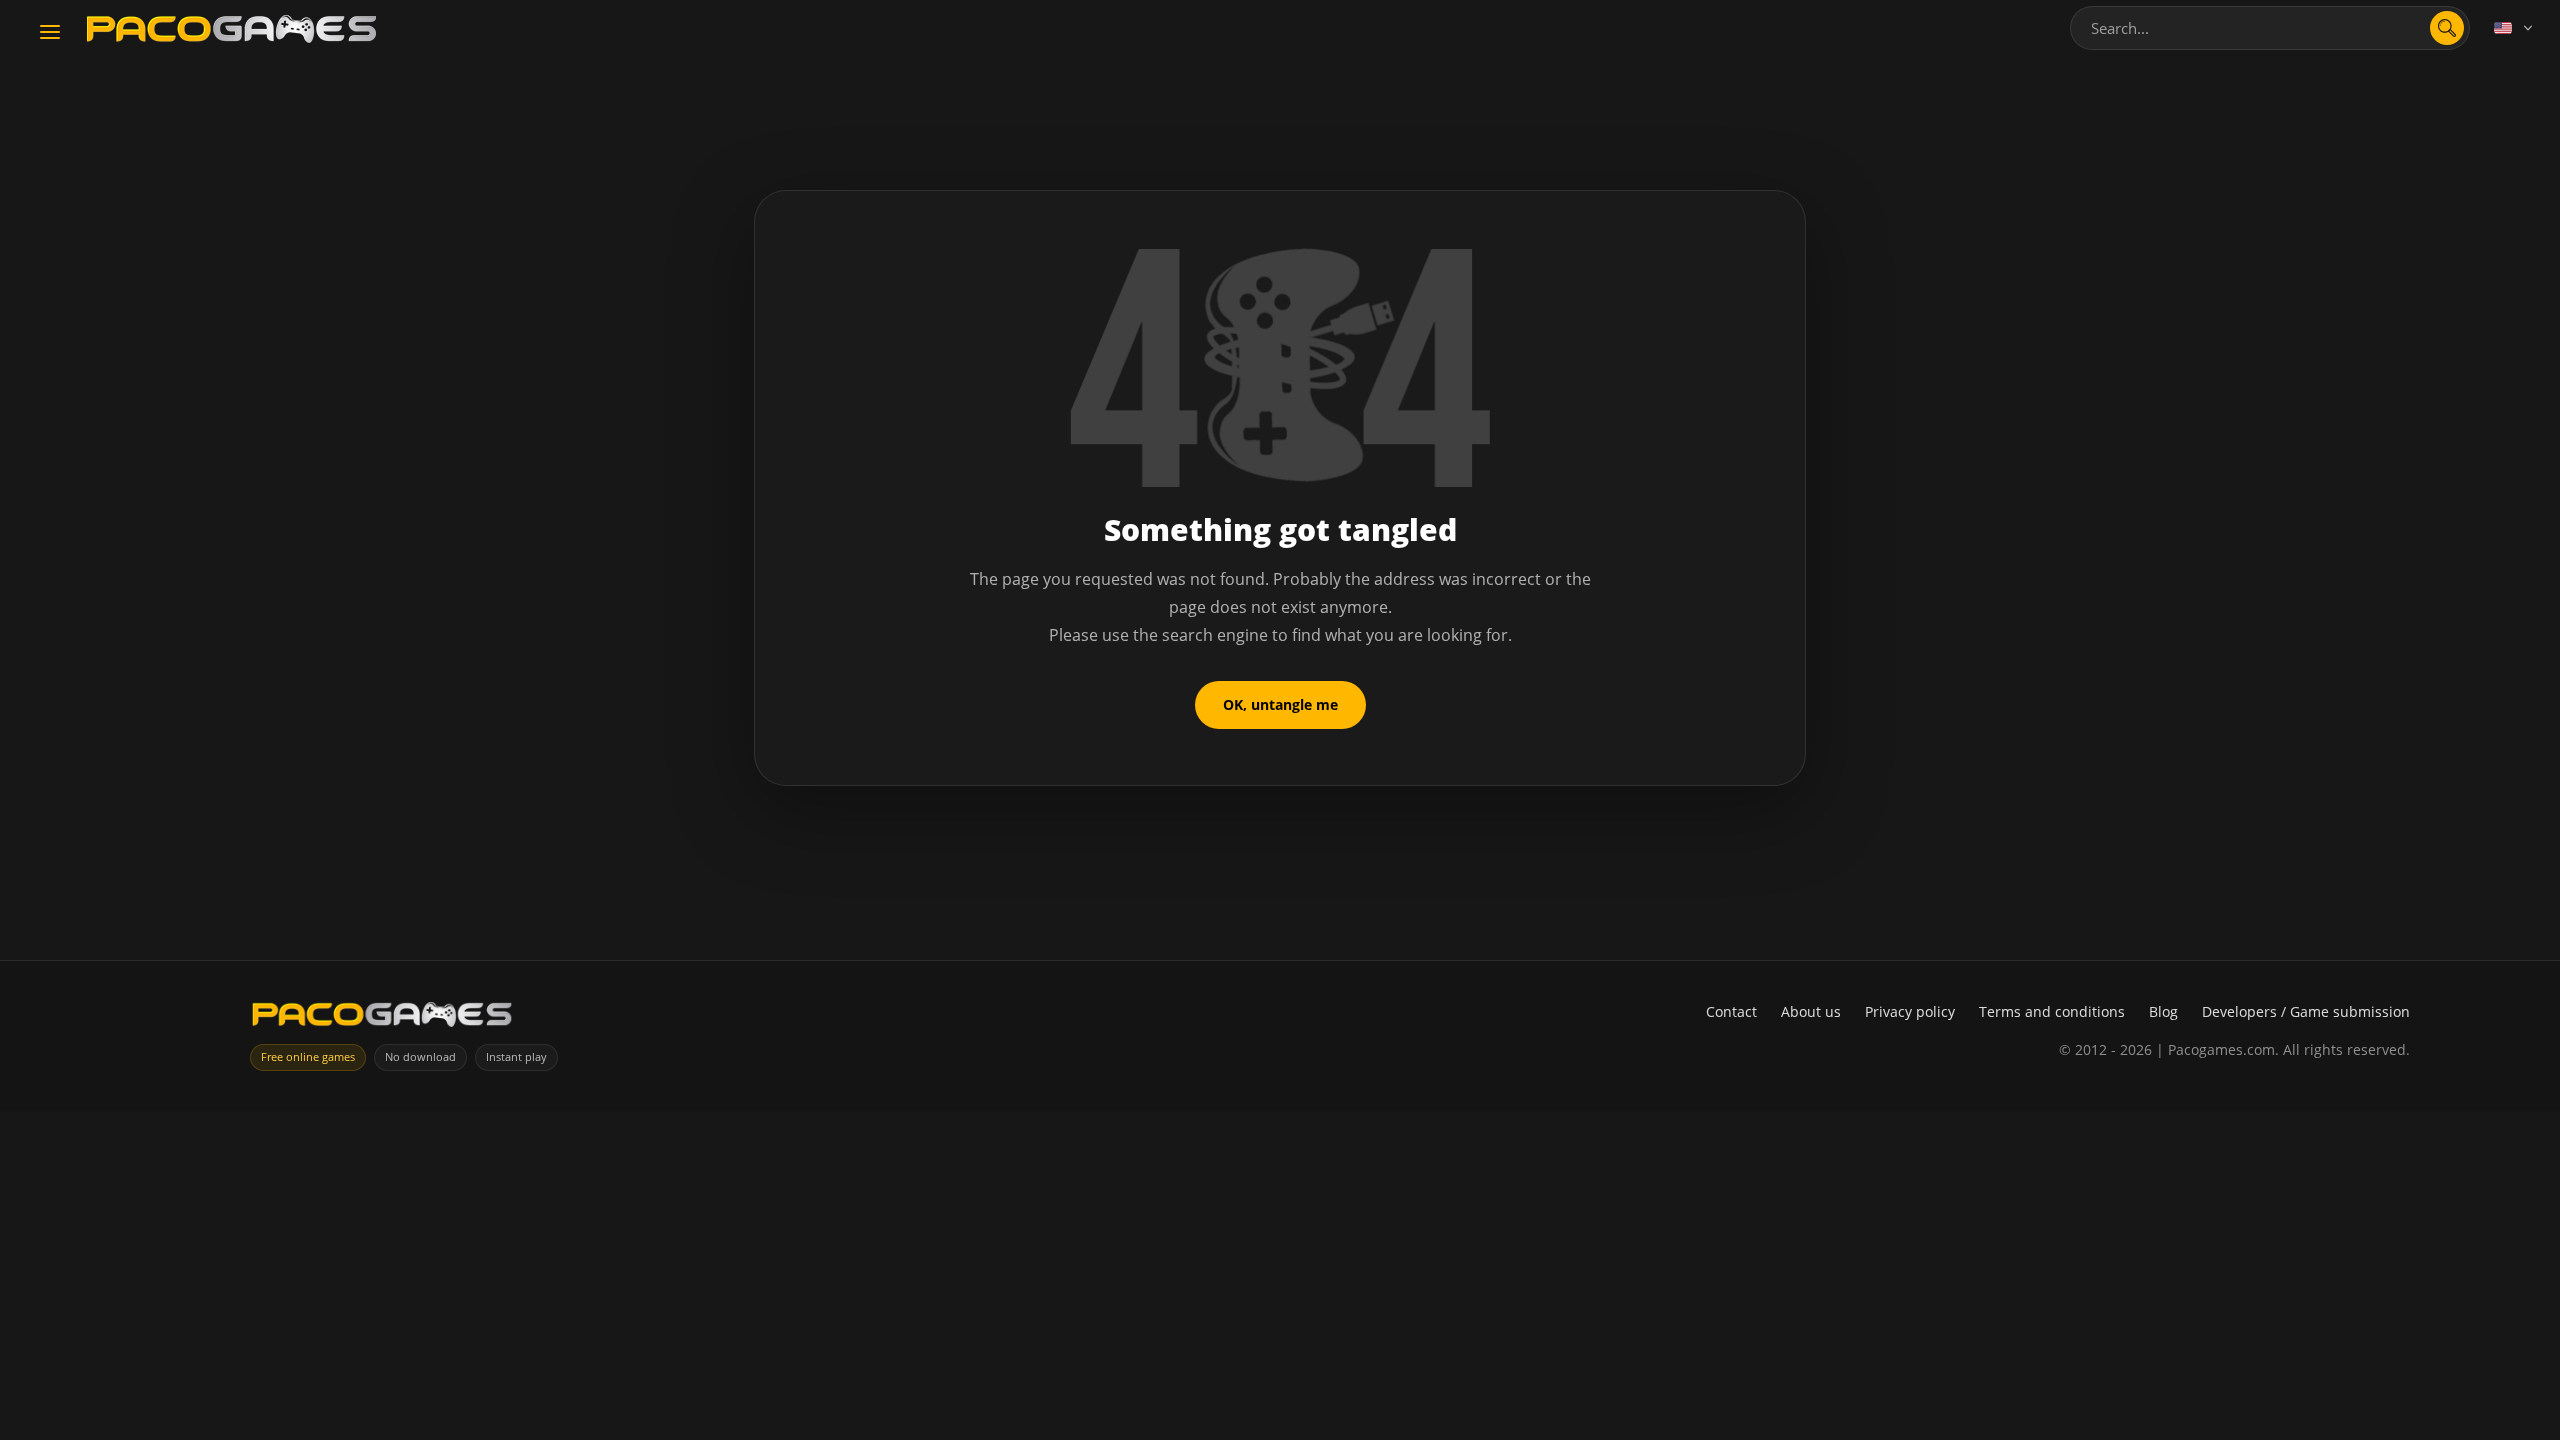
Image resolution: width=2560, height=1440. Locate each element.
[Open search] (2447, 28)
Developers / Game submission (2306, 1011)
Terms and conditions (2052, 1011)
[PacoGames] (382, 1018)
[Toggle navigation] (50, 33)
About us (1811, 1011)
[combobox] (2270, 28)
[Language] (2515, 28)
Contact (1731, 1011)
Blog (2163, 1011)
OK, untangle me (1280, 704)
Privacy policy (1910, 1011)
